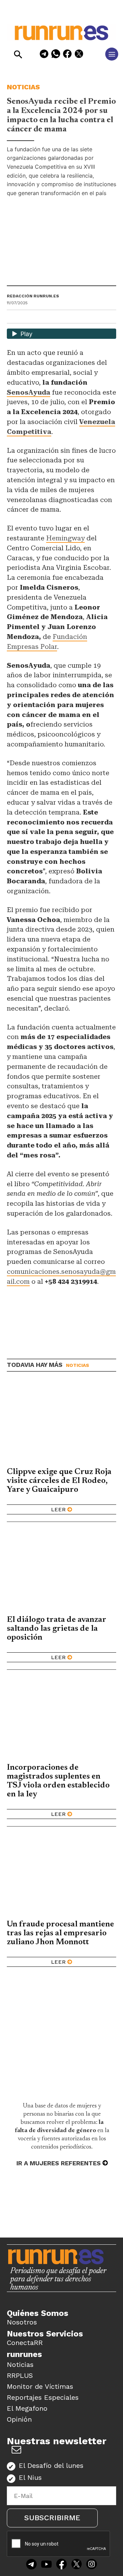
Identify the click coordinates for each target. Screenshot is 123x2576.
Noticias (23, 87)
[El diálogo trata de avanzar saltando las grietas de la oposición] (61, 1571)
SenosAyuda (29, 392)
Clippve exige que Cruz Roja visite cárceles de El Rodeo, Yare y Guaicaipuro (59, 1481)
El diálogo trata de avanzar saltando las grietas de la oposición (57, 1629)
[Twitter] (77, 2565)
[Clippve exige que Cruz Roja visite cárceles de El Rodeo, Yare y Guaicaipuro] (61, 1423)
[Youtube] (46, 2565)
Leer (58, 1509)
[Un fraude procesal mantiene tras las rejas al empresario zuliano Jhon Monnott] (61, 1875)
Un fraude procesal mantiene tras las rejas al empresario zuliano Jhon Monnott (60, 1933)
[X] (79, 55)
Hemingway (65, 538)
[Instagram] (92, 2565)
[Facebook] (67, 55)
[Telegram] (44, 55)
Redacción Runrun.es (33, 296)
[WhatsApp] (56, 55)
